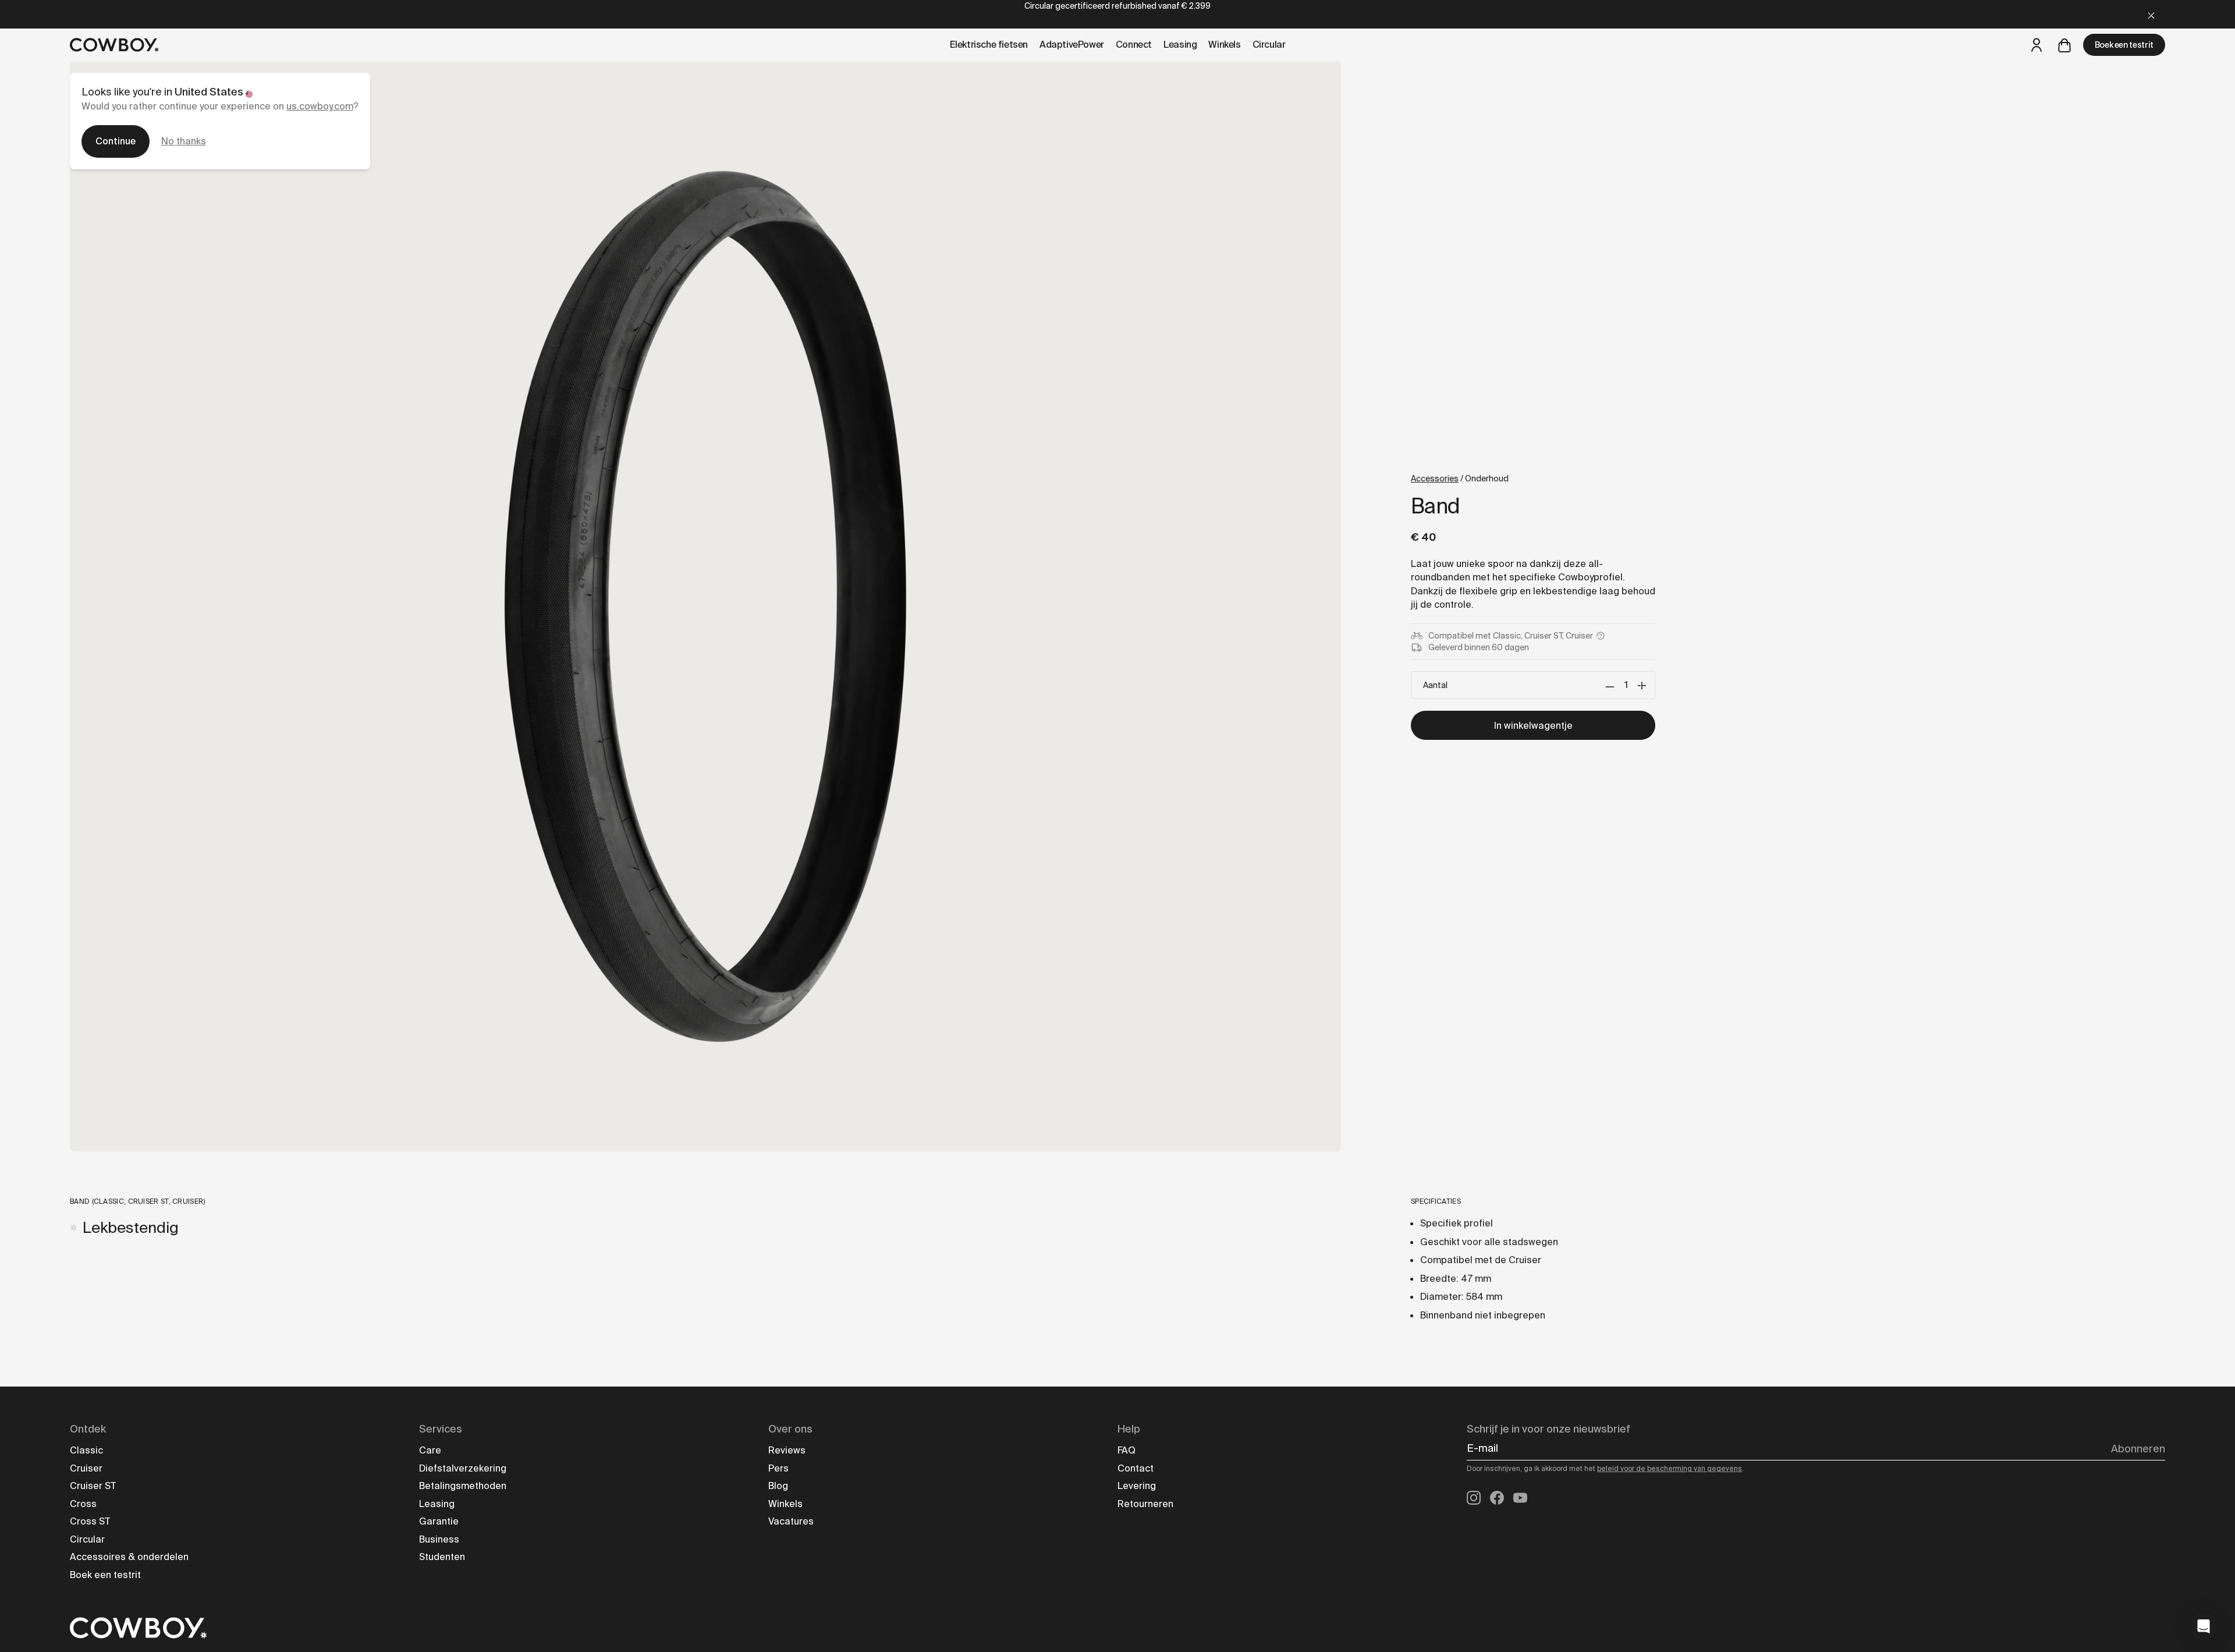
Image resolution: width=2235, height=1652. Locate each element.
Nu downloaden (1248, 920)
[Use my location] (1177, 876)
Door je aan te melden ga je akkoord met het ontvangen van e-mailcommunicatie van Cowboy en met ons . (1248, 962)
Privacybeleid (1262, 972)
